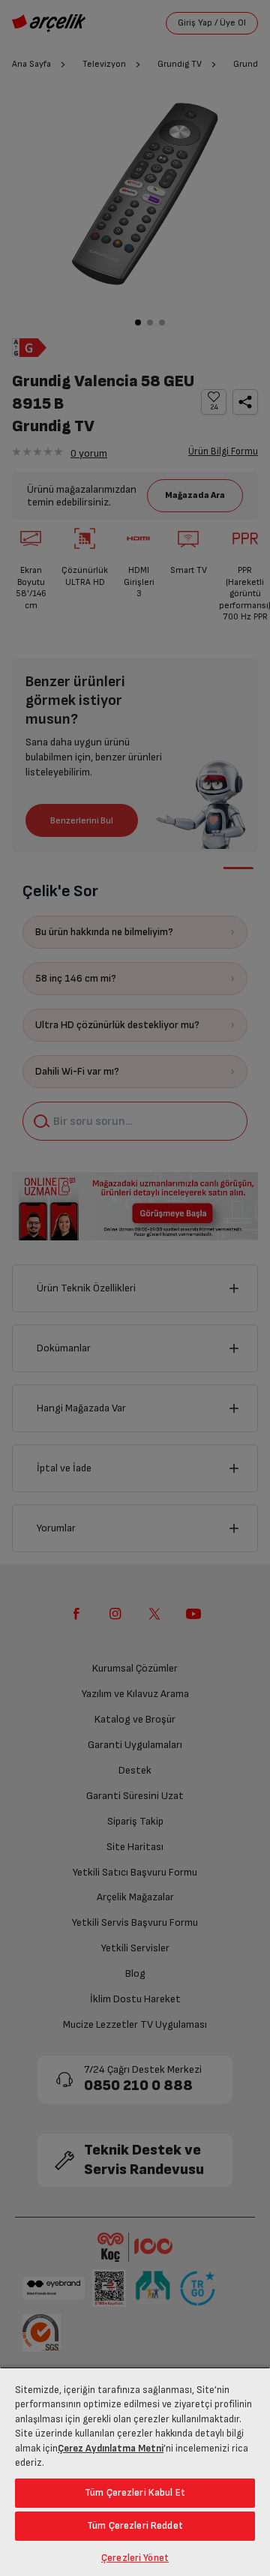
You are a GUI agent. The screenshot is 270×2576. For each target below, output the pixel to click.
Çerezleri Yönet (135, 2558)
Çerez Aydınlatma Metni (111, 2449)
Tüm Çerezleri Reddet (135, 2526)
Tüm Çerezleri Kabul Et (135, 2493)
